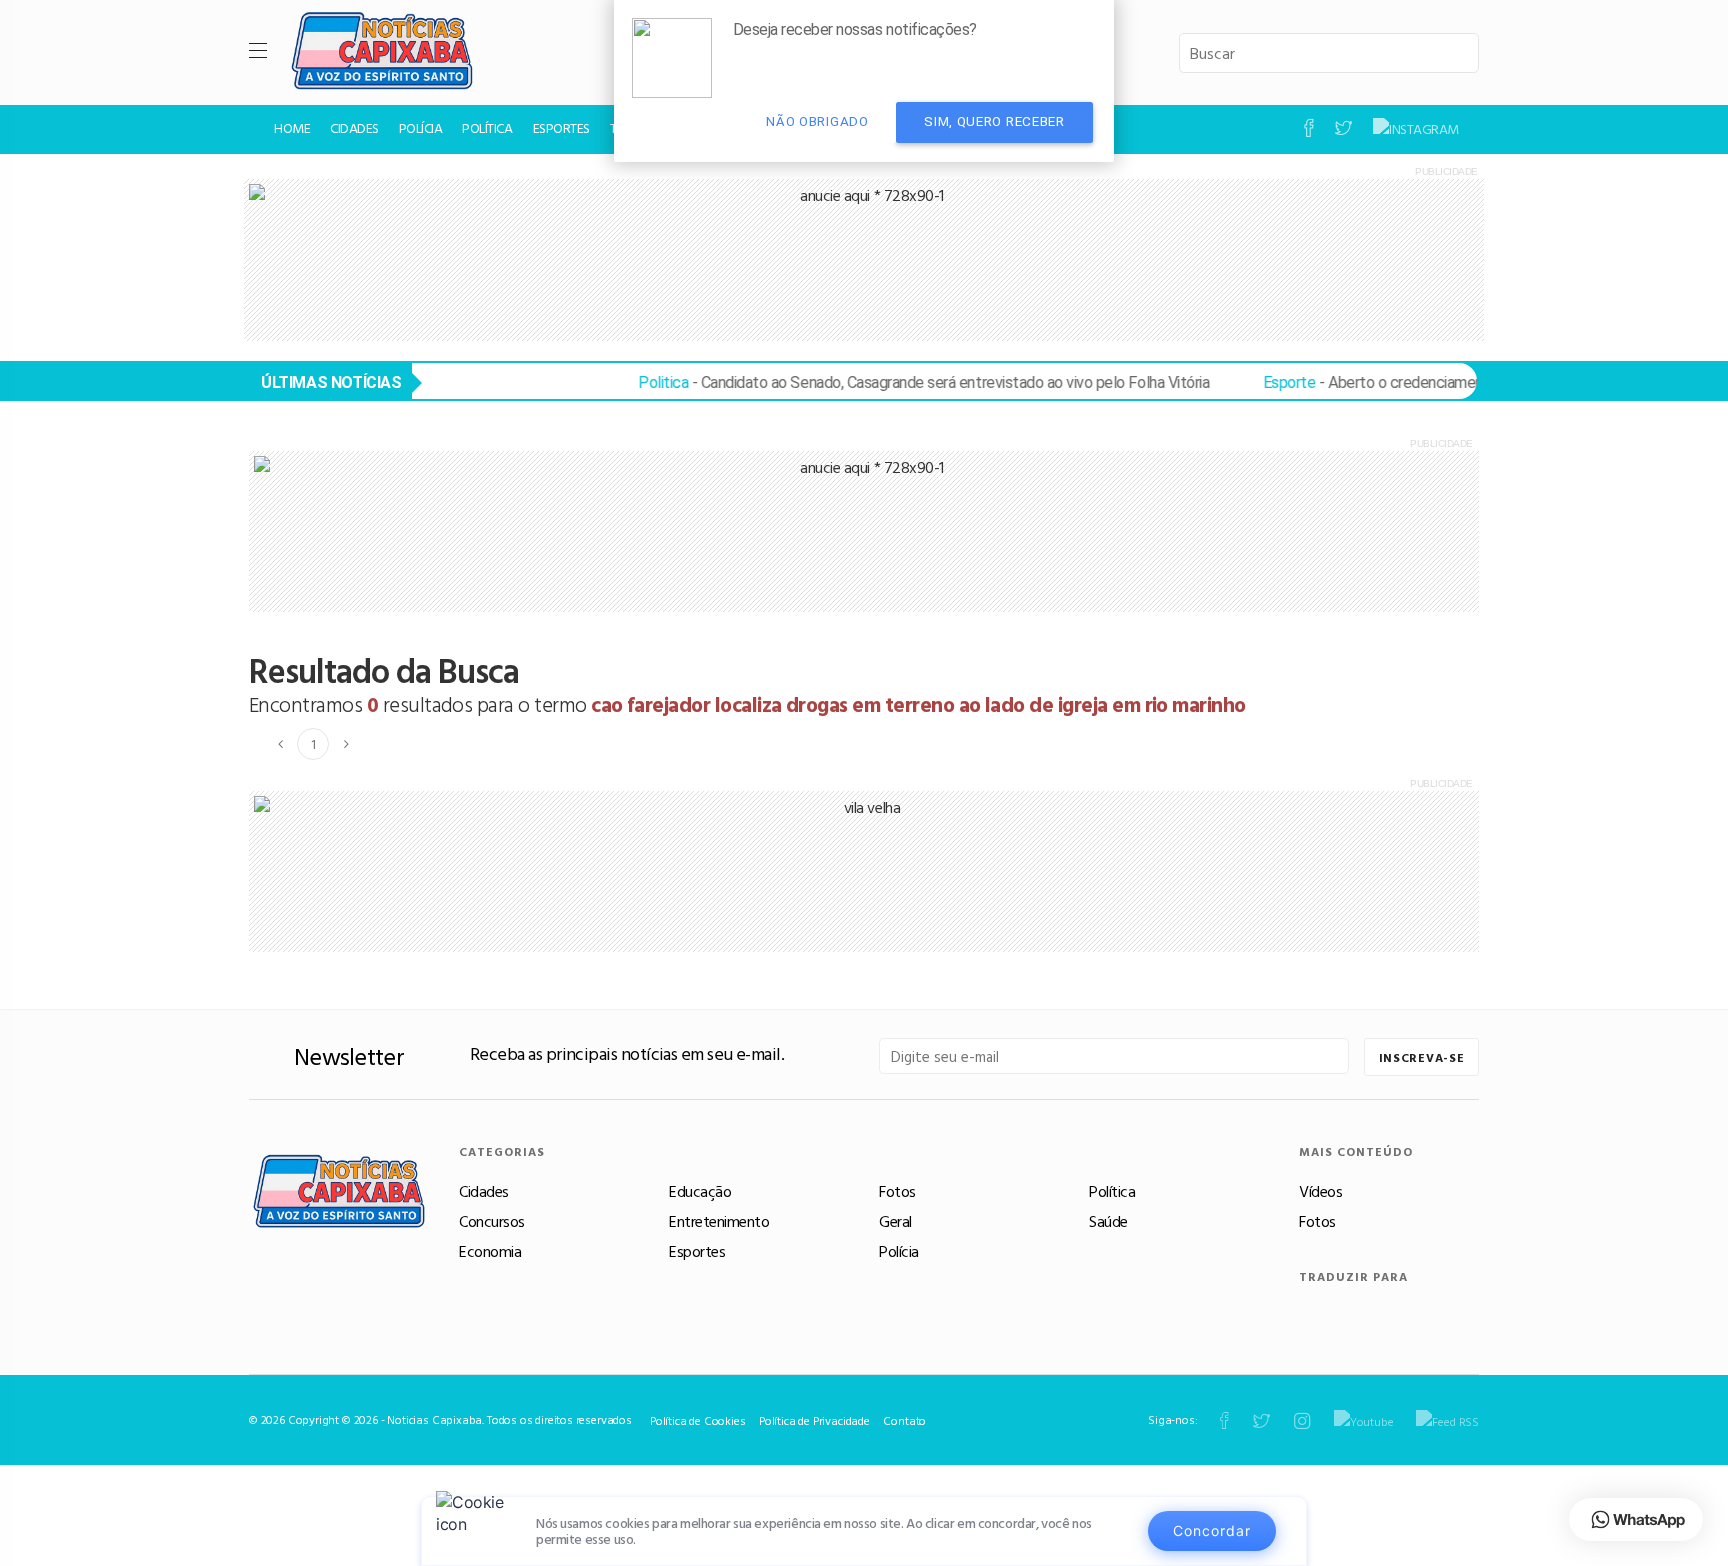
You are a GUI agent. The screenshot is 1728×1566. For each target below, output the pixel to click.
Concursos (492, 1221)
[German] (1443, 1312)
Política (1112, 1191)
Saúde (1108, 1221)
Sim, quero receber (994, 121)
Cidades (484, 1191)
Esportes (697, 1251)
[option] (864, 260)
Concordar (1212, 1530)
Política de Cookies (698, 1420)
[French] (1411, 1312)
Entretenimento (719, 1221)
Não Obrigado (817, 121)
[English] (1378, 1312)
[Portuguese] (1313, 1312)
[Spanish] (1346, 1312)
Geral (895, 1221)
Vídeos (1320, 1191)
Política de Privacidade (814, 1420)
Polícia (899, 1251)
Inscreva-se (1422, 1057)
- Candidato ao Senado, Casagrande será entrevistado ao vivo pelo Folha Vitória (896, 382)
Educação (700, 1191)
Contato (904, 1420)
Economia (490, 1251)
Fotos (897, 1191)
